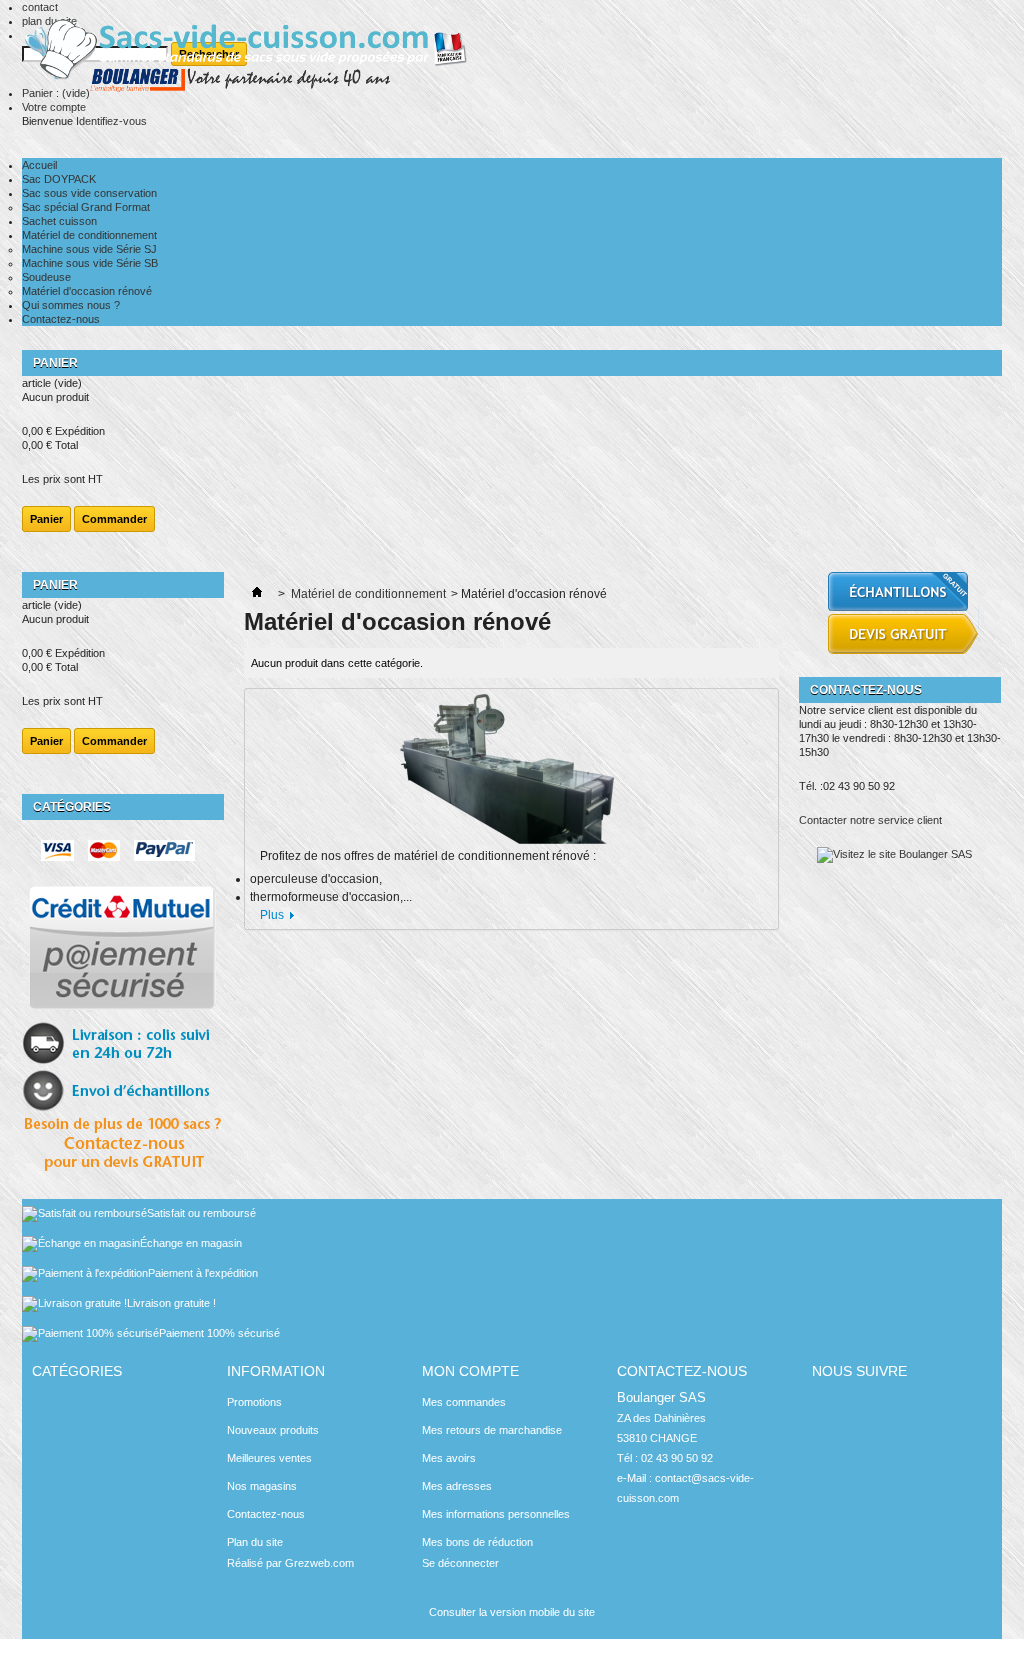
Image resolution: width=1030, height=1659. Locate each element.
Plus (272, 915)
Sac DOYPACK (59, 179)
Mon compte (470, 1371)
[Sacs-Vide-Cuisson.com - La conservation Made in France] (254, 61)
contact (40, 7)
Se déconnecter (460, 1563)
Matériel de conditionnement (89, 235)
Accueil (39, 165)
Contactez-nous (61, 319)
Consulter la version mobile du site (512, 1612)
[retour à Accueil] (257, 594)
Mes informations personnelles (496, 1514)
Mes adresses (457, 1486)
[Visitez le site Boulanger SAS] (894, 854)
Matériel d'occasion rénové (87, 291)
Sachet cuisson (59, 221)
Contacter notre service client (870, 820)
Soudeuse (46, 277)
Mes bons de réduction (477, 1542)
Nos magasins (262, 1486)
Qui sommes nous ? (71, 305)
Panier (57, 363)
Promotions (254, 1402)
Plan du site (255, 1542)
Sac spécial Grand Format (86, 207)
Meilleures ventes (269, 1458)
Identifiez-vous (111, 121)
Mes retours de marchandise (492, 1430)
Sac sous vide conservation (89, 193)
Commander (114, 519)
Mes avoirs (449, 1458)
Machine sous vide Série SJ (89, 249)
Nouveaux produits (273, 1430)
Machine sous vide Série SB (90, 263)
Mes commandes (464, 1402)
